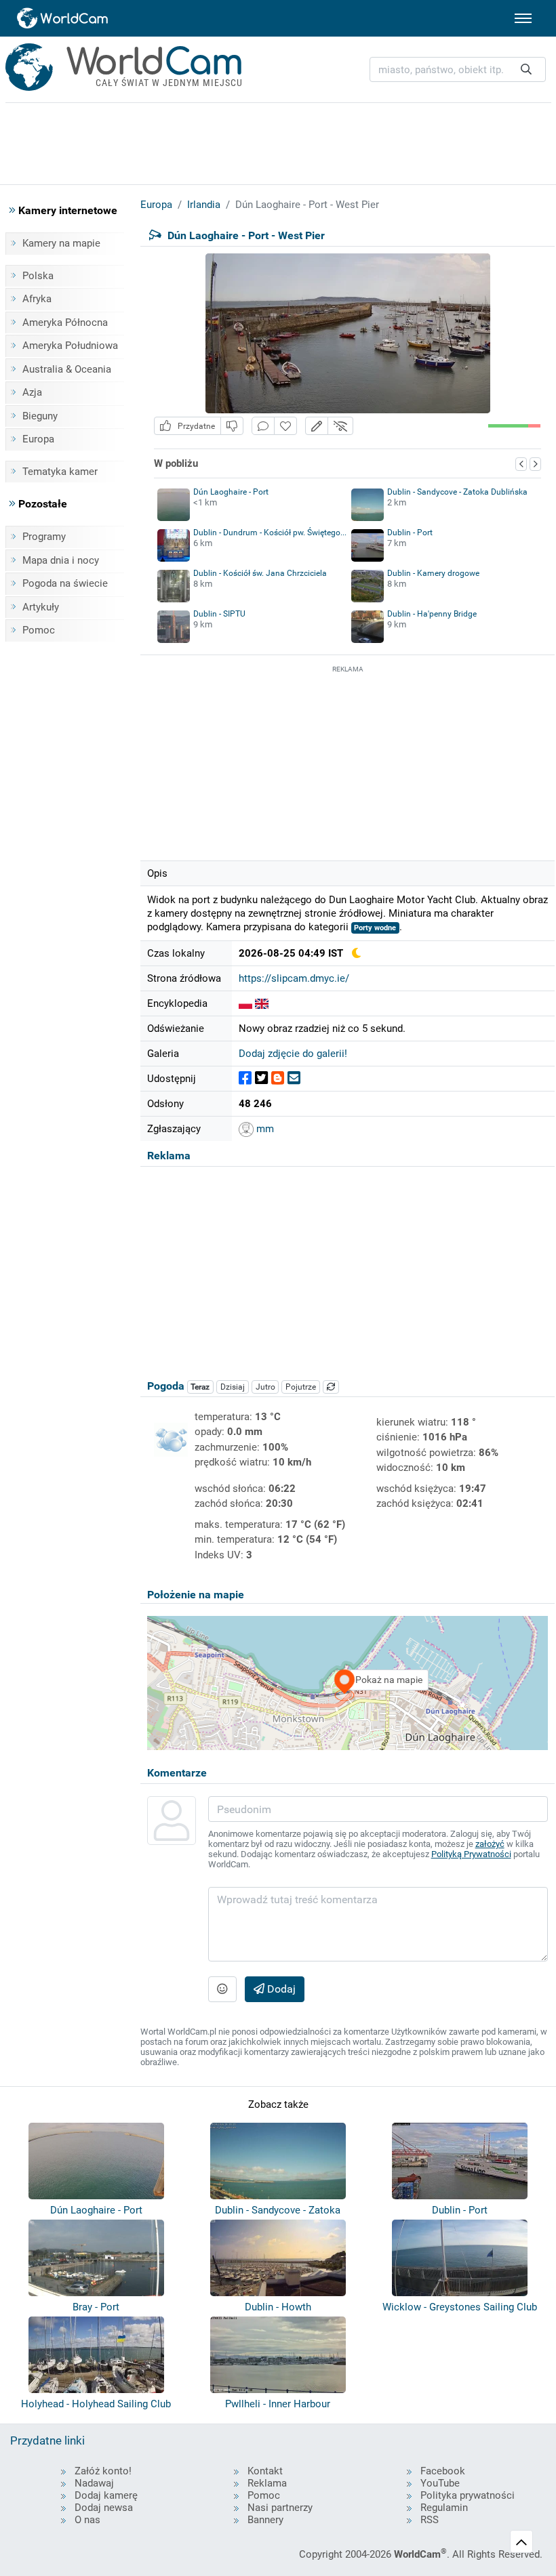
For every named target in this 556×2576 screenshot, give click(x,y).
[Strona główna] (63, 18)
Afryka (37, 299)
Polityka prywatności (468, 2495)
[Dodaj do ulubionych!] (285, 426)
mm (264, 1129)
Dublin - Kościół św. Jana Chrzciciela (260, 573)
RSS (430, 2520)
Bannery (265, 2520)
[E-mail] (294, 1078)
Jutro (265, 1387)
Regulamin (444, 2508)
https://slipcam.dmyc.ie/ (294, 978)
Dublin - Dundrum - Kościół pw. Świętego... (270, 533)
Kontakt (265, 2471)
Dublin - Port (410, 533)
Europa (38, 439)
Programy (44, 537)
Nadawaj (94, 2483)
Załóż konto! (103, 2471)
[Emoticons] (222, 1989)
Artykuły (41, 607)
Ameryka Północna (65, 323)
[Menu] (523, 18)
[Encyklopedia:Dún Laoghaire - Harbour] (262, 1003)
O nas (87, 2520)
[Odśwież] (331, 1387)
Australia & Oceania (67, 369)
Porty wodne (375, 928)
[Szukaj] (526, 69)
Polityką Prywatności (471, 1854)
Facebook (443, 2471)
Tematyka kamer (60, 472)
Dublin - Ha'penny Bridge (432, 614)
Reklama (267, 2483)
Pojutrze (301, 1387)
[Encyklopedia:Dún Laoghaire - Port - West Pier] (245, 1003)
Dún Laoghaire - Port (231, 492)
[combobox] (458, 69)
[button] (317, 426)
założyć (490, 1844)
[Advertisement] (348, 761)
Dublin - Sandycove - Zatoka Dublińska (457, 492)
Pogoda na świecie (65, 583)
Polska (38, 276)
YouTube (440, 2483)
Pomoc (39, 630)
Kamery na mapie (61, 243)
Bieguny (40, 416)
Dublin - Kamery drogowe (433, 573)
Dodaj (280, 1989)
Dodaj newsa (104, 2508)
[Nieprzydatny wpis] (232, 426)
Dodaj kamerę (106, 2495)
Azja (32, 392)
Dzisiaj (233, 1387)
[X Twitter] (261, 1078)
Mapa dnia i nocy (61, 560)
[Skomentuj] (263, 426)
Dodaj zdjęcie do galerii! (293, 1054)
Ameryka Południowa (70, 346)
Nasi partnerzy (280, 2508)
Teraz (200, 1387)
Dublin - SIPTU (219, 614)
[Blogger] (278, 1078)
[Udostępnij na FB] (245, 1078)
